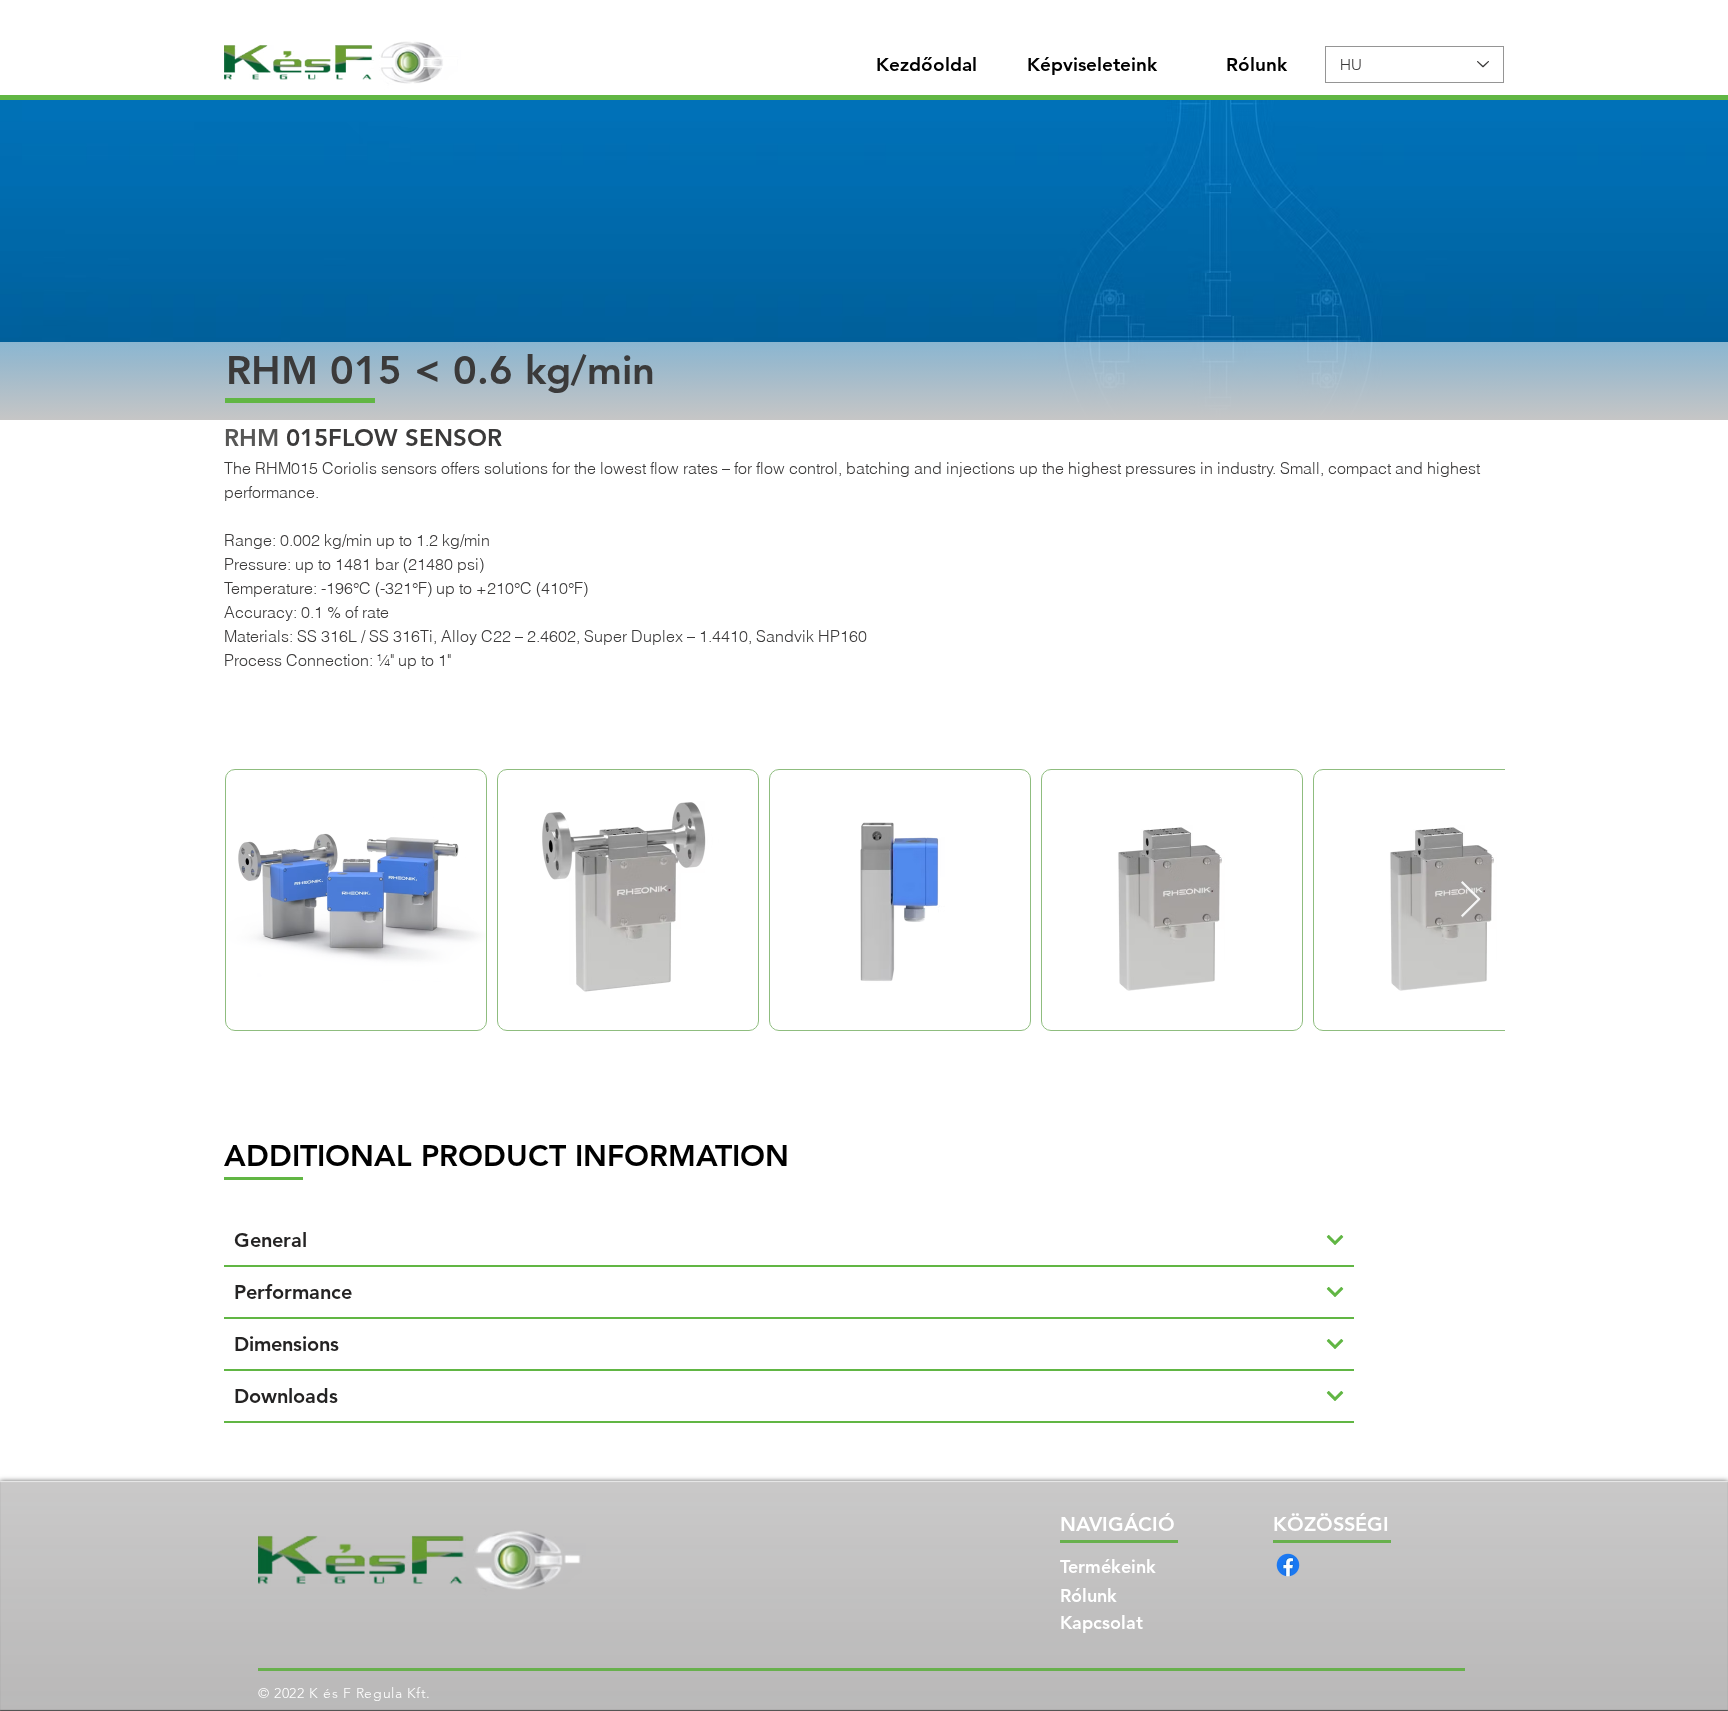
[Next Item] (1470, 900)
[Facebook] (1288, 1565)
